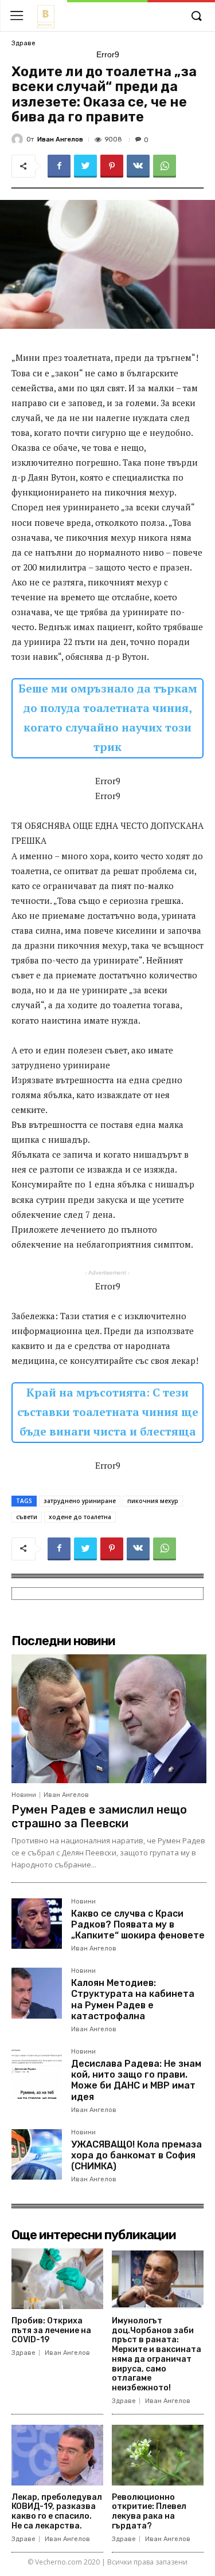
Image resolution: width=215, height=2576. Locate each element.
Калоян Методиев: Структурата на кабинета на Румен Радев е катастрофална (133, 1999)
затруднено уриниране (80, 1501)
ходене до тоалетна (80, 1517)
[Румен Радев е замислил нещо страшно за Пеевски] (109, 1718)
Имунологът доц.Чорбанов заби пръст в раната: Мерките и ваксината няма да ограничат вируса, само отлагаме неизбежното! (157, 2355)
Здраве (24, 43)
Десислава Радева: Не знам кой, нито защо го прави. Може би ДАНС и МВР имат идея (136, 2080)
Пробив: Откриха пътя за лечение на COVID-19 (51, 2331)
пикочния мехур (153, 1501)
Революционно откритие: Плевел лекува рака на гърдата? (149, 2512)
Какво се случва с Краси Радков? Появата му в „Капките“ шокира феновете (138, 1924)
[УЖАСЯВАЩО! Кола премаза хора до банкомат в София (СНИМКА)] (37, 2154)
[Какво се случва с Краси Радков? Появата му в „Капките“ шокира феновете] (37, 1924)
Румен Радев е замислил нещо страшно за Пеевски (99, 1816)
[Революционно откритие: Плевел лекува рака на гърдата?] (158, 2455)
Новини (24, 1795)
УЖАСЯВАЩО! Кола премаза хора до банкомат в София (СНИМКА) (136, 2155)
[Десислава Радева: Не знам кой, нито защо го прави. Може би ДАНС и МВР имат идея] (37, 2074)
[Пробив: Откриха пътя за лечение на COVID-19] (57, 2279)
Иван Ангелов (60, 139)
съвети (27, 1517)
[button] (196, 17)
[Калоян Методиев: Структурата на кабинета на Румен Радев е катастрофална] (37, 1993)
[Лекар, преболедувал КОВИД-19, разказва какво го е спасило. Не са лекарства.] (57, 2455)
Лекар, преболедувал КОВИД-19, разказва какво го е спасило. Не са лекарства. (57, 2512)
